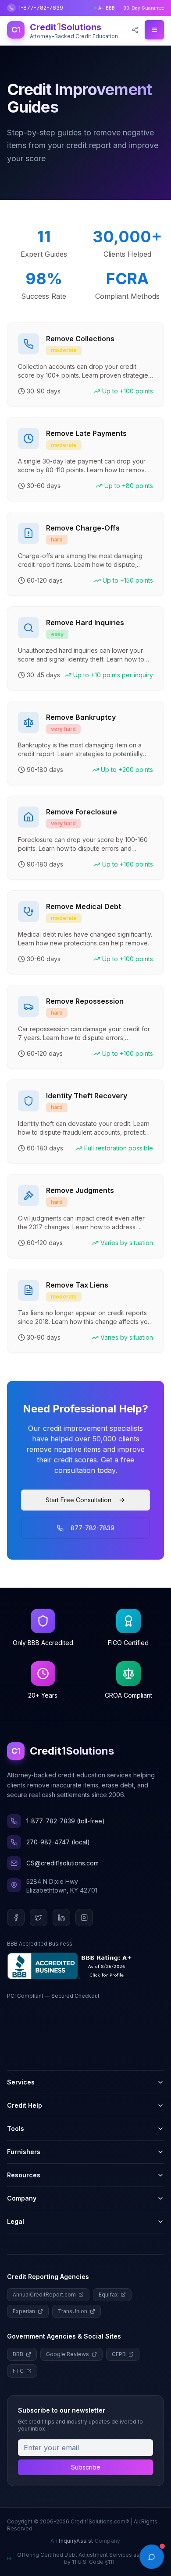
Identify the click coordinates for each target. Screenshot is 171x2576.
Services (21, 2082)
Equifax (108, 2295)
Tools (16, 2128)
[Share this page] (135, 30)
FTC (18, 2371)
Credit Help (25, 2105)
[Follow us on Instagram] (84, 1918)
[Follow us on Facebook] (16, 1918)
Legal (16, 2221)
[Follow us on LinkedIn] (61, 1918)
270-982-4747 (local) (58, 1842)
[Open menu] (154, 30)
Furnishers (24, 2152)
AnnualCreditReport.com (44, 2295)
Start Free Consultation (78, 1500)
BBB (18, 2354)
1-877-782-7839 (41, 8)
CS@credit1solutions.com (62, 1863)
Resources (24, 2175)
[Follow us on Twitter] (39, 1918)
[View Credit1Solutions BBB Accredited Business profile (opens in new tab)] (71, 1966)
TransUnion (73, 2311)
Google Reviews (68, 2354)
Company (22, 2198)
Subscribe (86, 2467)
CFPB (119, 2354)
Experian (24, 2311)
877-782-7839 (93, 1528)
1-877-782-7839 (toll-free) (66, 1821)
